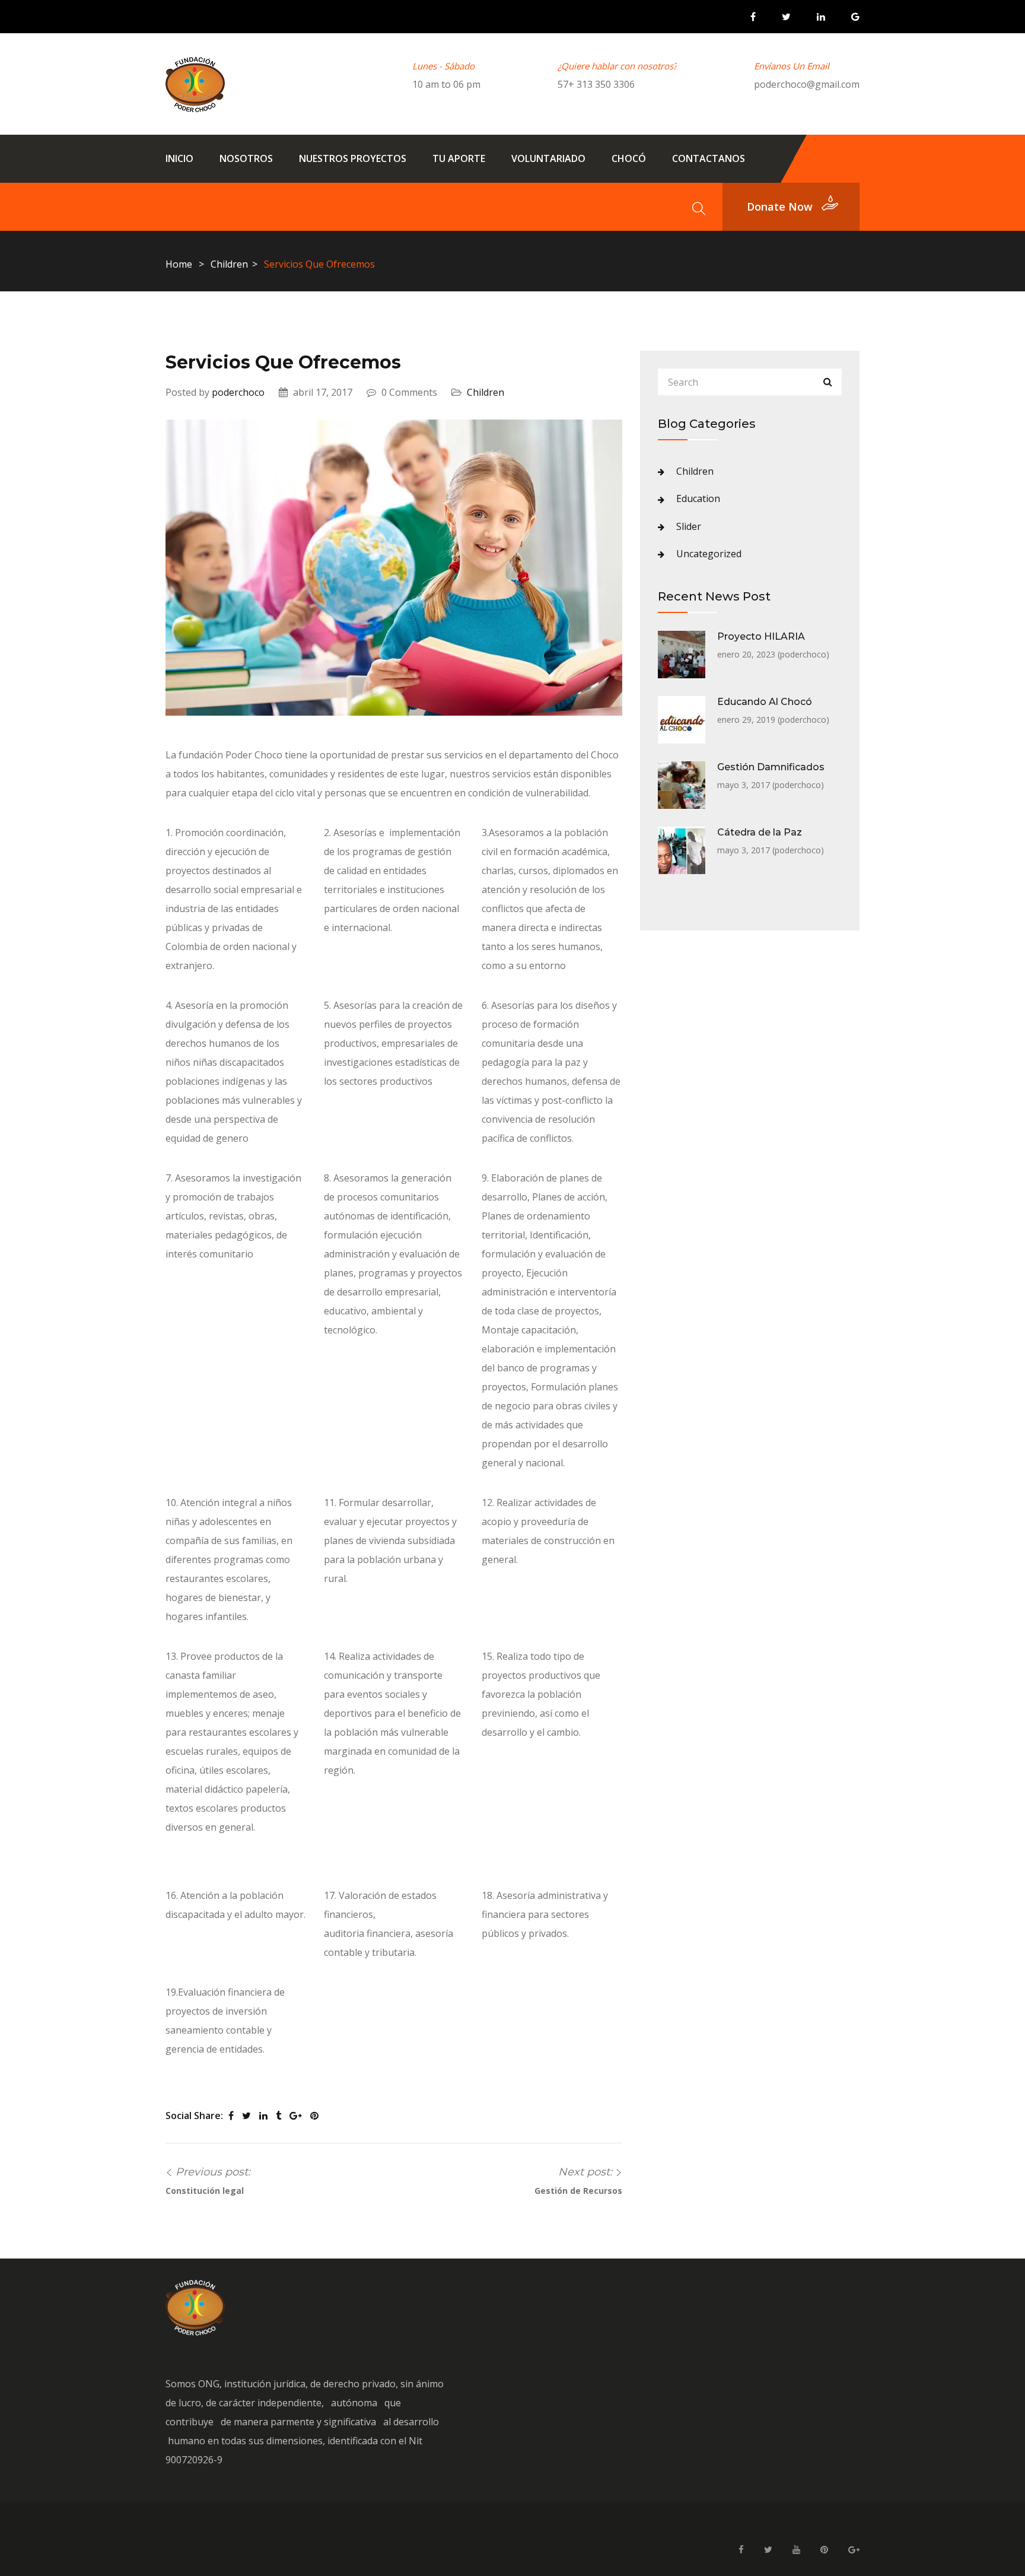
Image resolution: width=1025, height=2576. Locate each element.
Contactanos (709, 158)
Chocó (629, 158)
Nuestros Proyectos (353, 158)
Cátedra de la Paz (760, 832)
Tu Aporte (459, 158)
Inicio (179, 158)
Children (229, 264)
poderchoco (238, 392)
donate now (780, 207)
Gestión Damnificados (771, 767)
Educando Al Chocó (765, 702)
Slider (689, 526)
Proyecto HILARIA (761, 636)
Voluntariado (548, 158)
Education (698, 498)
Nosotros (246, 158)
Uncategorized (709, 554)
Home (179, 264)
